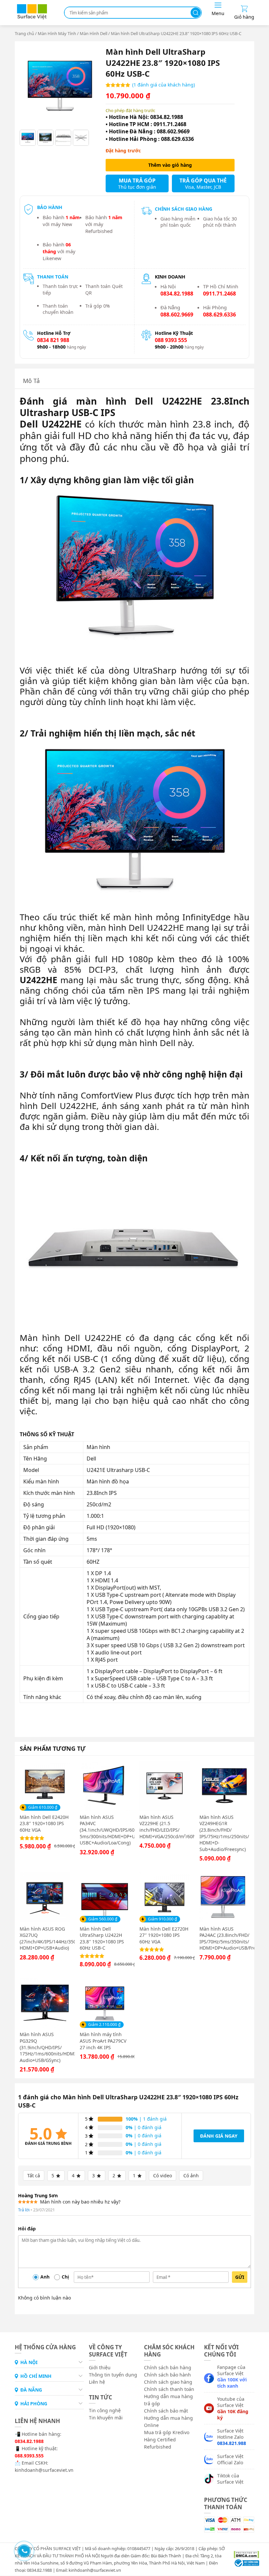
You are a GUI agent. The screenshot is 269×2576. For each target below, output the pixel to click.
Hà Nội (177, 290)
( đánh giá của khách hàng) (164, 85)
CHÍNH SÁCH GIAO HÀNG (184, 209)
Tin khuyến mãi (106, 2418)
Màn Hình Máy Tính (57, 33)
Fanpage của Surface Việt (232, 2376)
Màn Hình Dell (93, 33)
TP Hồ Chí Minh (221, 290)
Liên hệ (97, 2382)
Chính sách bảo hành (167, 2375)
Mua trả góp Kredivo (167, 2432)
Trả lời (24, 2210)
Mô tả (31, 381)
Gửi (240, 2277)
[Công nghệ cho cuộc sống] (32, 18)
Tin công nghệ (105, 2410)
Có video (163, 2175)
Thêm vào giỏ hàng (170, 165)
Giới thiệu (100, 2367)
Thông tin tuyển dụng (113, 2375)
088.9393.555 (29, 2456)
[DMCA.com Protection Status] (244, 2554)
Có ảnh (191, 2175)
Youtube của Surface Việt (233, 2408)
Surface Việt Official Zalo (230, 2459)
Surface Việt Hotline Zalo (232, 2437)
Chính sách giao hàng (168, 2382)
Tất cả (34, 2175)
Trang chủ (24, 33)
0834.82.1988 (29, 2441)
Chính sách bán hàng (168, 2367)
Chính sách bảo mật (166, 2411)
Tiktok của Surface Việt (230, 2479)
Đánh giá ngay (219, 2136)
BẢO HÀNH (50, 207)
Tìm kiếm (196, 13)
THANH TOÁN (53, 277)
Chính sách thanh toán (169, 2389)
